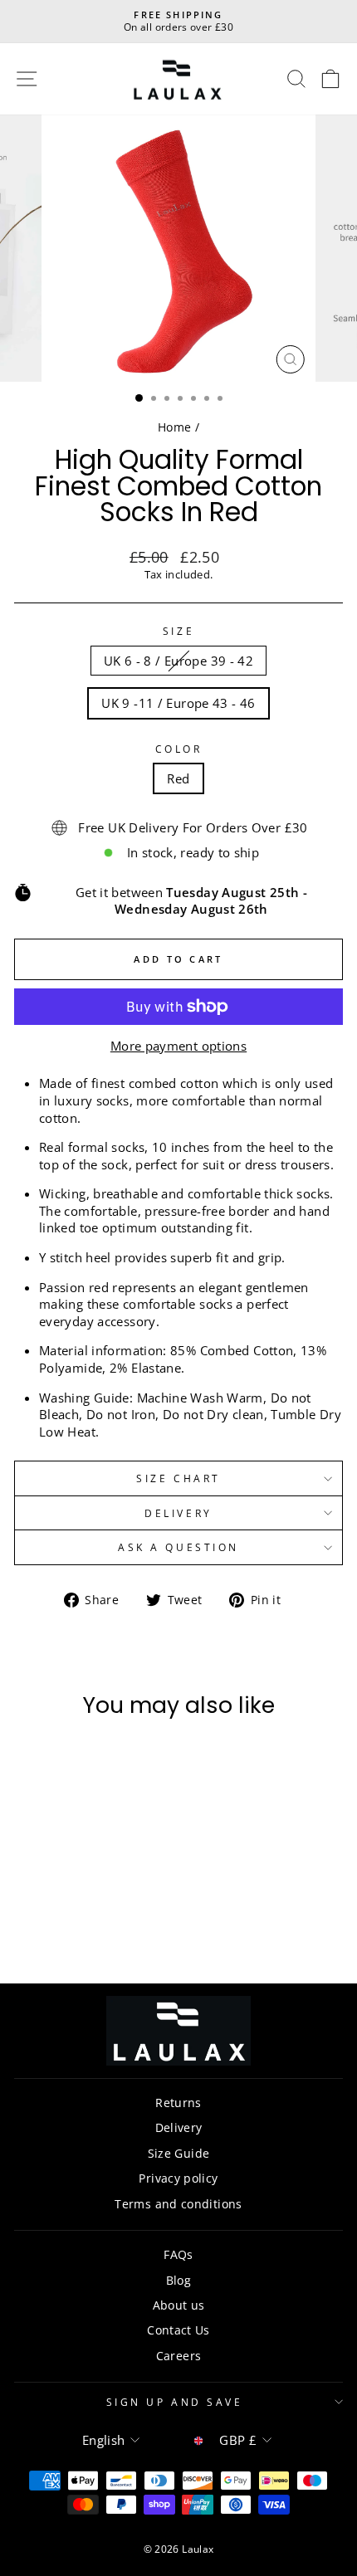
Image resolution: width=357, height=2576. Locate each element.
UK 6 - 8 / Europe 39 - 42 (178, 661)
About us (179, 2305)
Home (174, 427)
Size (178, 631)
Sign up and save (175, 2402)
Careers (179, 2356)
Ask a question (178, 1547)
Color (179, 749)
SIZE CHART (178, 1478)
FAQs (178, 2254)
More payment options (178, 1046)
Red (178, 778)
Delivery (178, 1513)
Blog (178, 2280)
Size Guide (179, 2153)
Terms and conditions (178, 2204)
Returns (178, 2103)
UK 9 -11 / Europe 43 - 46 (178, 703)
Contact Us (178, 2330)
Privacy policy (178, 2178)
